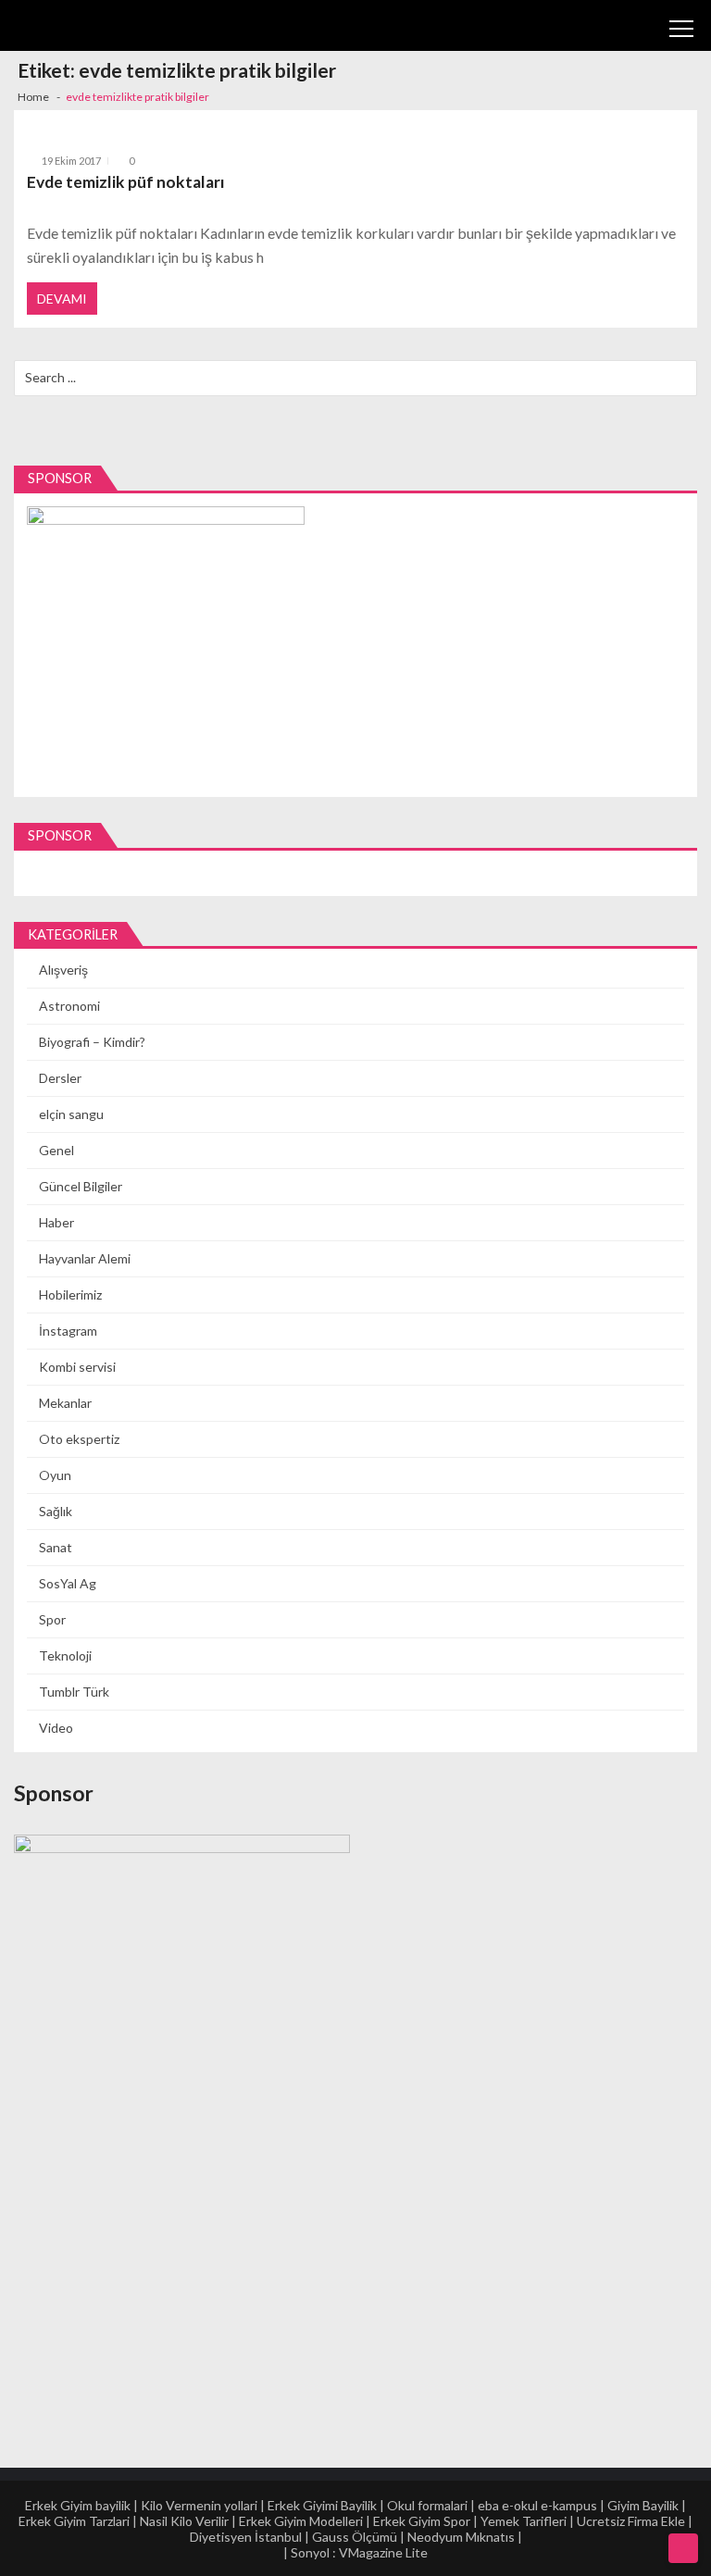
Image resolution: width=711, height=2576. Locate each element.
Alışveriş (63, 970)
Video (56, 1728)
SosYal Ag (68, 1583)
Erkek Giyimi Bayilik (322, 2505)
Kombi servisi (77, 1367)
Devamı (62, 299)
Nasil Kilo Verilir (184, 2521)
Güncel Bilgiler (81, 1186)
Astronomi (69, 1006)
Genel (56, 1150)
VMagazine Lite (383, 2552)
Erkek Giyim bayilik (78, 2505)
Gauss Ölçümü (355, 2537)
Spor (52, 1619)
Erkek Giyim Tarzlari (74, 2521)
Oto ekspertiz (79, 1439)
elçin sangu (71, 1114)
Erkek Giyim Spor (422, 2521)
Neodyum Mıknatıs (461, 2537)
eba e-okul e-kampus (537, 2505)
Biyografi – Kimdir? (92, 1042)
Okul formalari (427, 2505)
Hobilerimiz (70, 1294)
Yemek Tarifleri (524, 2521)
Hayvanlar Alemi (85, 1258)
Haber (56, 1222)
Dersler (60, 1078)
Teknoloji (65, 1655)
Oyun (55, 1475)
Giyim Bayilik (643, 2505)
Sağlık (56, 1511)
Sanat (56, 1547)
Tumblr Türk (74, 1692)
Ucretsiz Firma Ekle (631, 2521)
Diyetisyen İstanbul (246, 2537)
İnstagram (68, 1331)
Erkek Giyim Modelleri (301, 2521)
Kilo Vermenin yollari (199, 2505)
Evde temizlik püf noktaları (126, 182)
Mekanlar (65, 1403)
